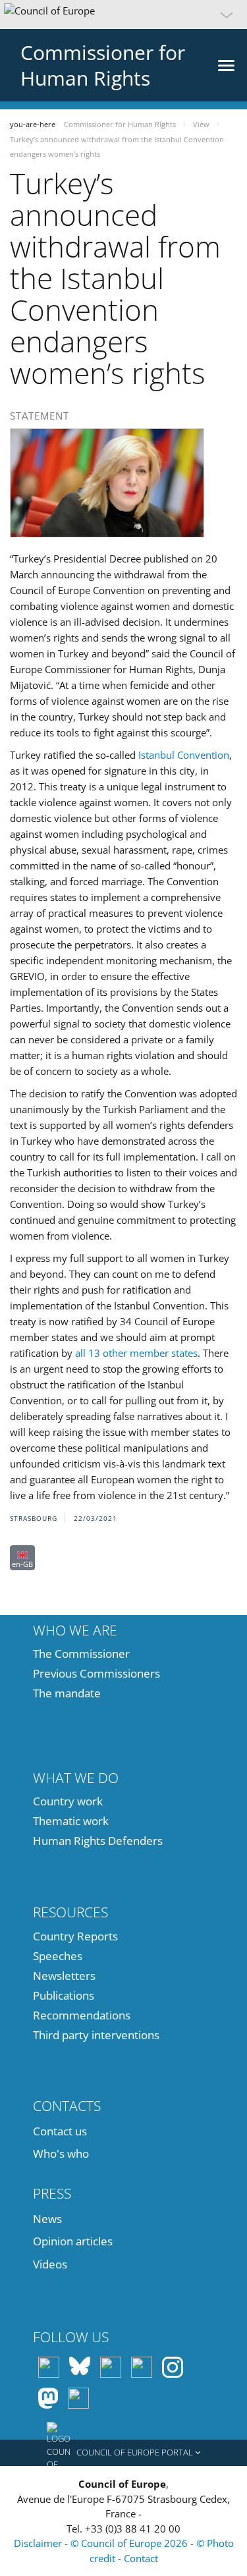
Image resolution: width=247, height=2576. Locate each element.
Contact (141, 2558)
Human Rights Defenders (98, 1841)
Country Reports (75, 1936)
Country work (68, 1801)
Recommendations (82, 2015)
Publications (64, 1995)
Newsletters (64, 1976)
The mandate (67, 1693)
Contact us (60, 2131)
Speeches (58, 1956)
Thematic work (71, 1821)
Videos (50, 2264)
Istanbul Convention (184, 755)
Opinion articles (73, 2241)
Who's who (61, 2153)
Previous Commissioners (96, 1673)
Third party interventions (96, 2035)
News (47, 2219)
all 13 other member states (136, 1353)
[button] (123, 14)
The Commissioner (81, 1654)
